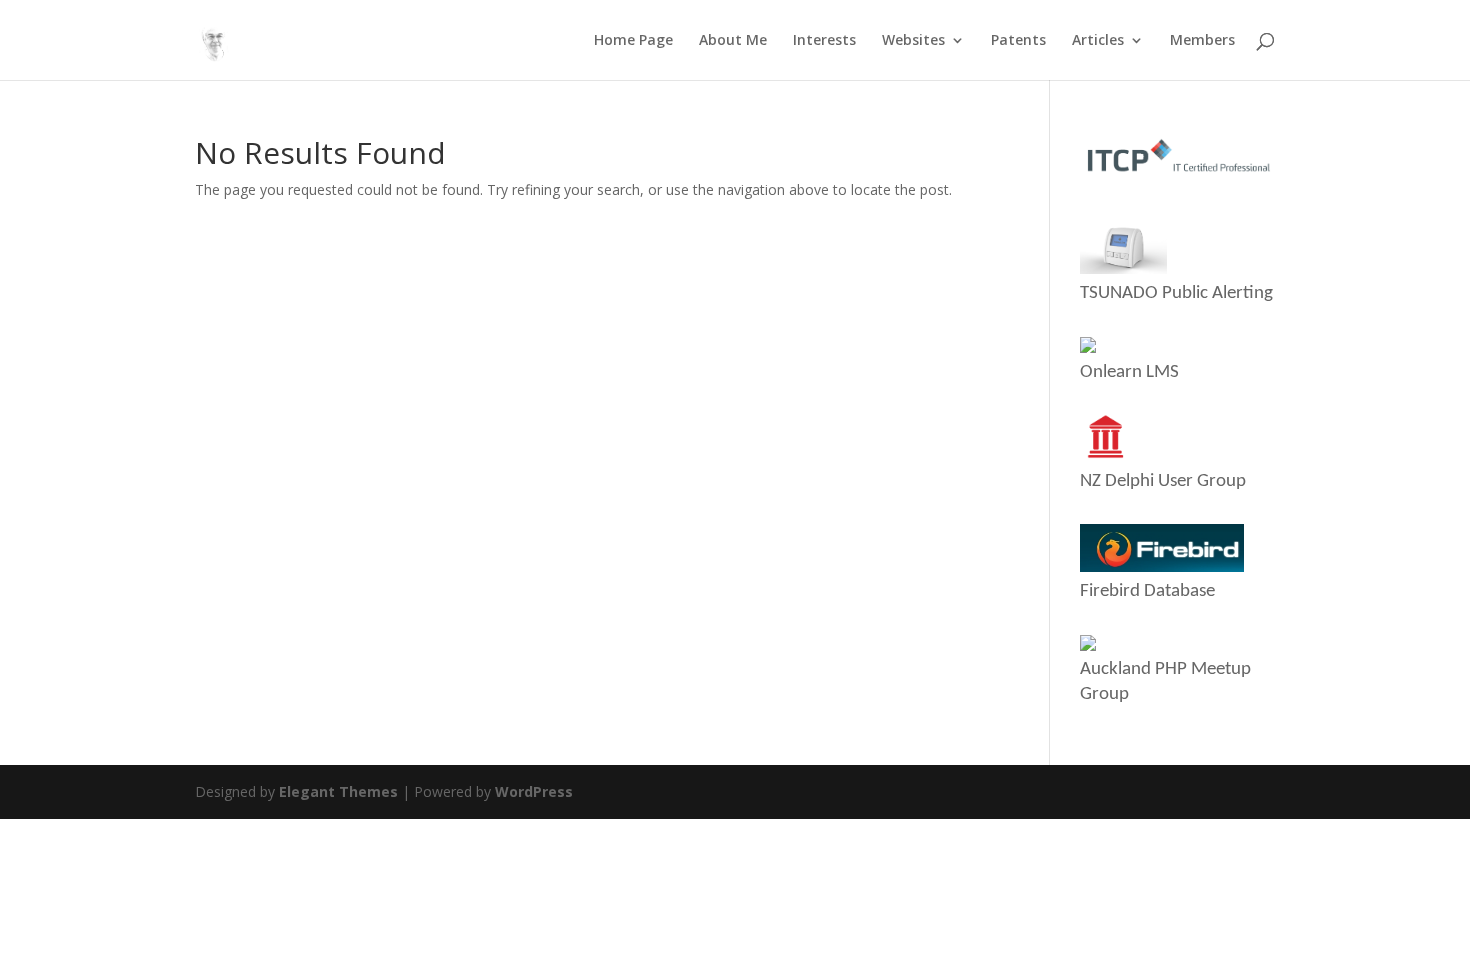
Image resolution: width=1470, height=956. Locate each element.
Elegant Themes (338, 791)
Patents (1018, 41)
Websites (913, 41)
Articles (1098, 41)
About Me (733, 41)
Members (1202, 41)
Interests (824, 41)
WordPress (534, 791)
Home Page (633, 41)
